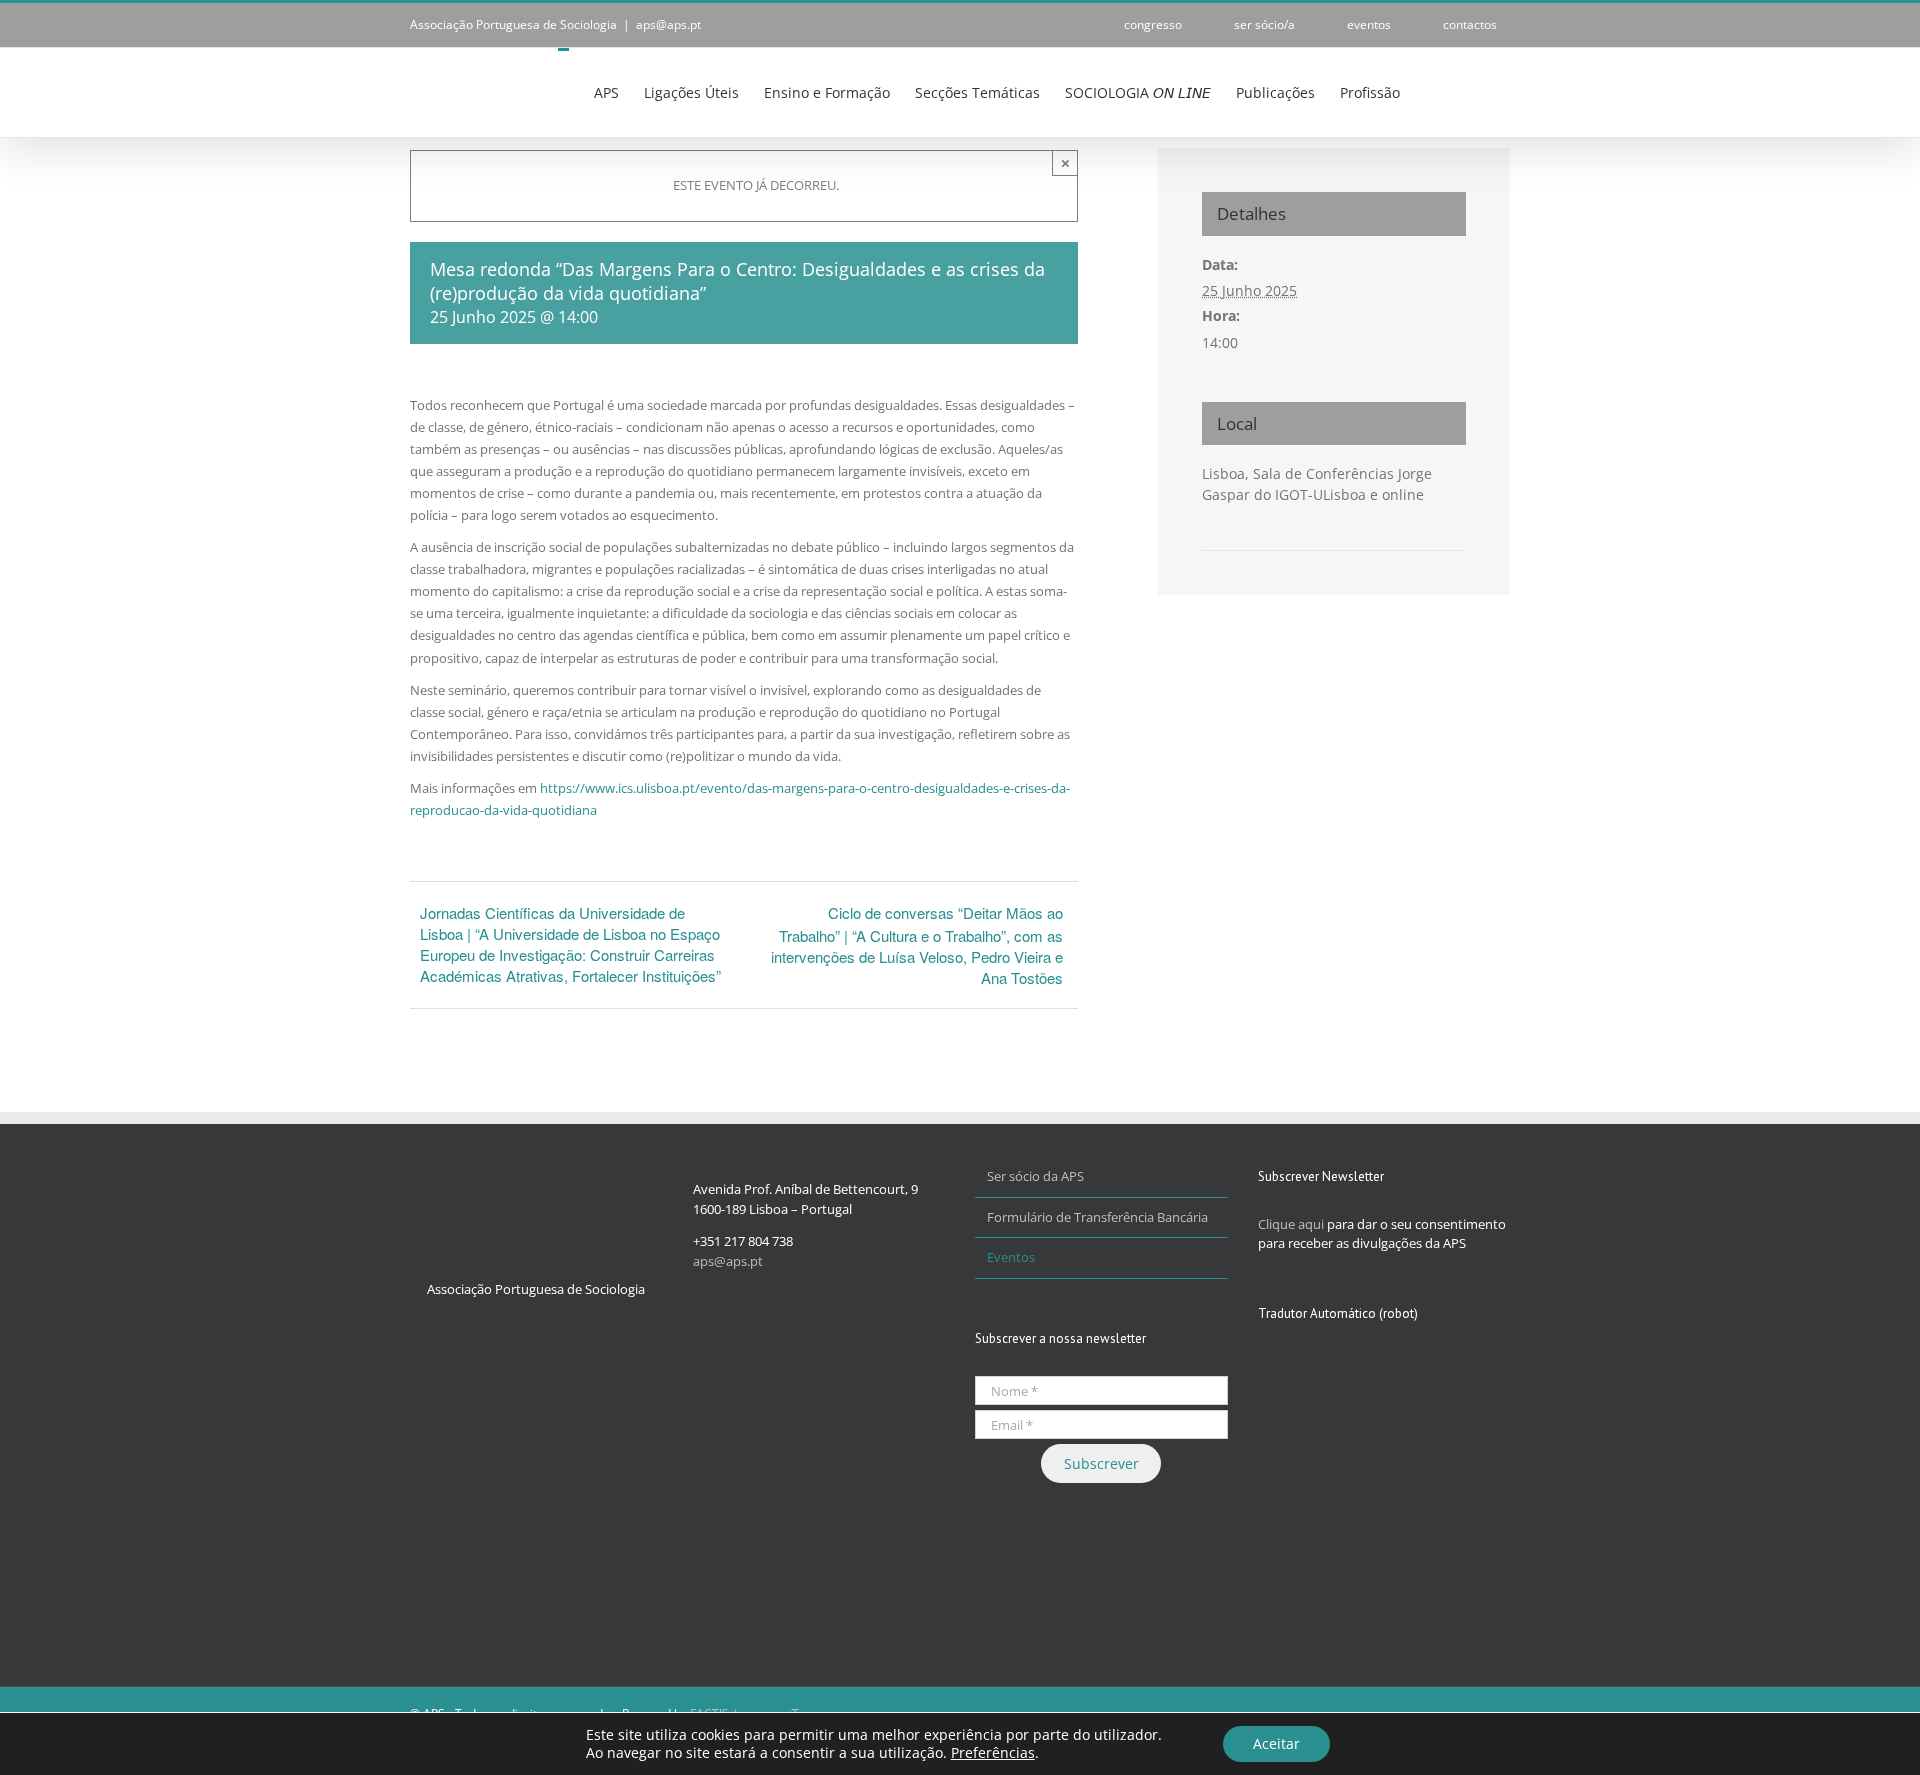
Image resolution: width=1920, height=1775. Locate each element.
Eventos (1011, 1257)
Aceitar (1276, 1743)
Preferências (993, 1753)
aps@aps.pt (668, 24)
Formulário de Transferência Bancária (1097, 1217)
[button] (1479, 91)
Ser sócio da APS (1035, 1176)
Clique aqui (1291, 1224)
